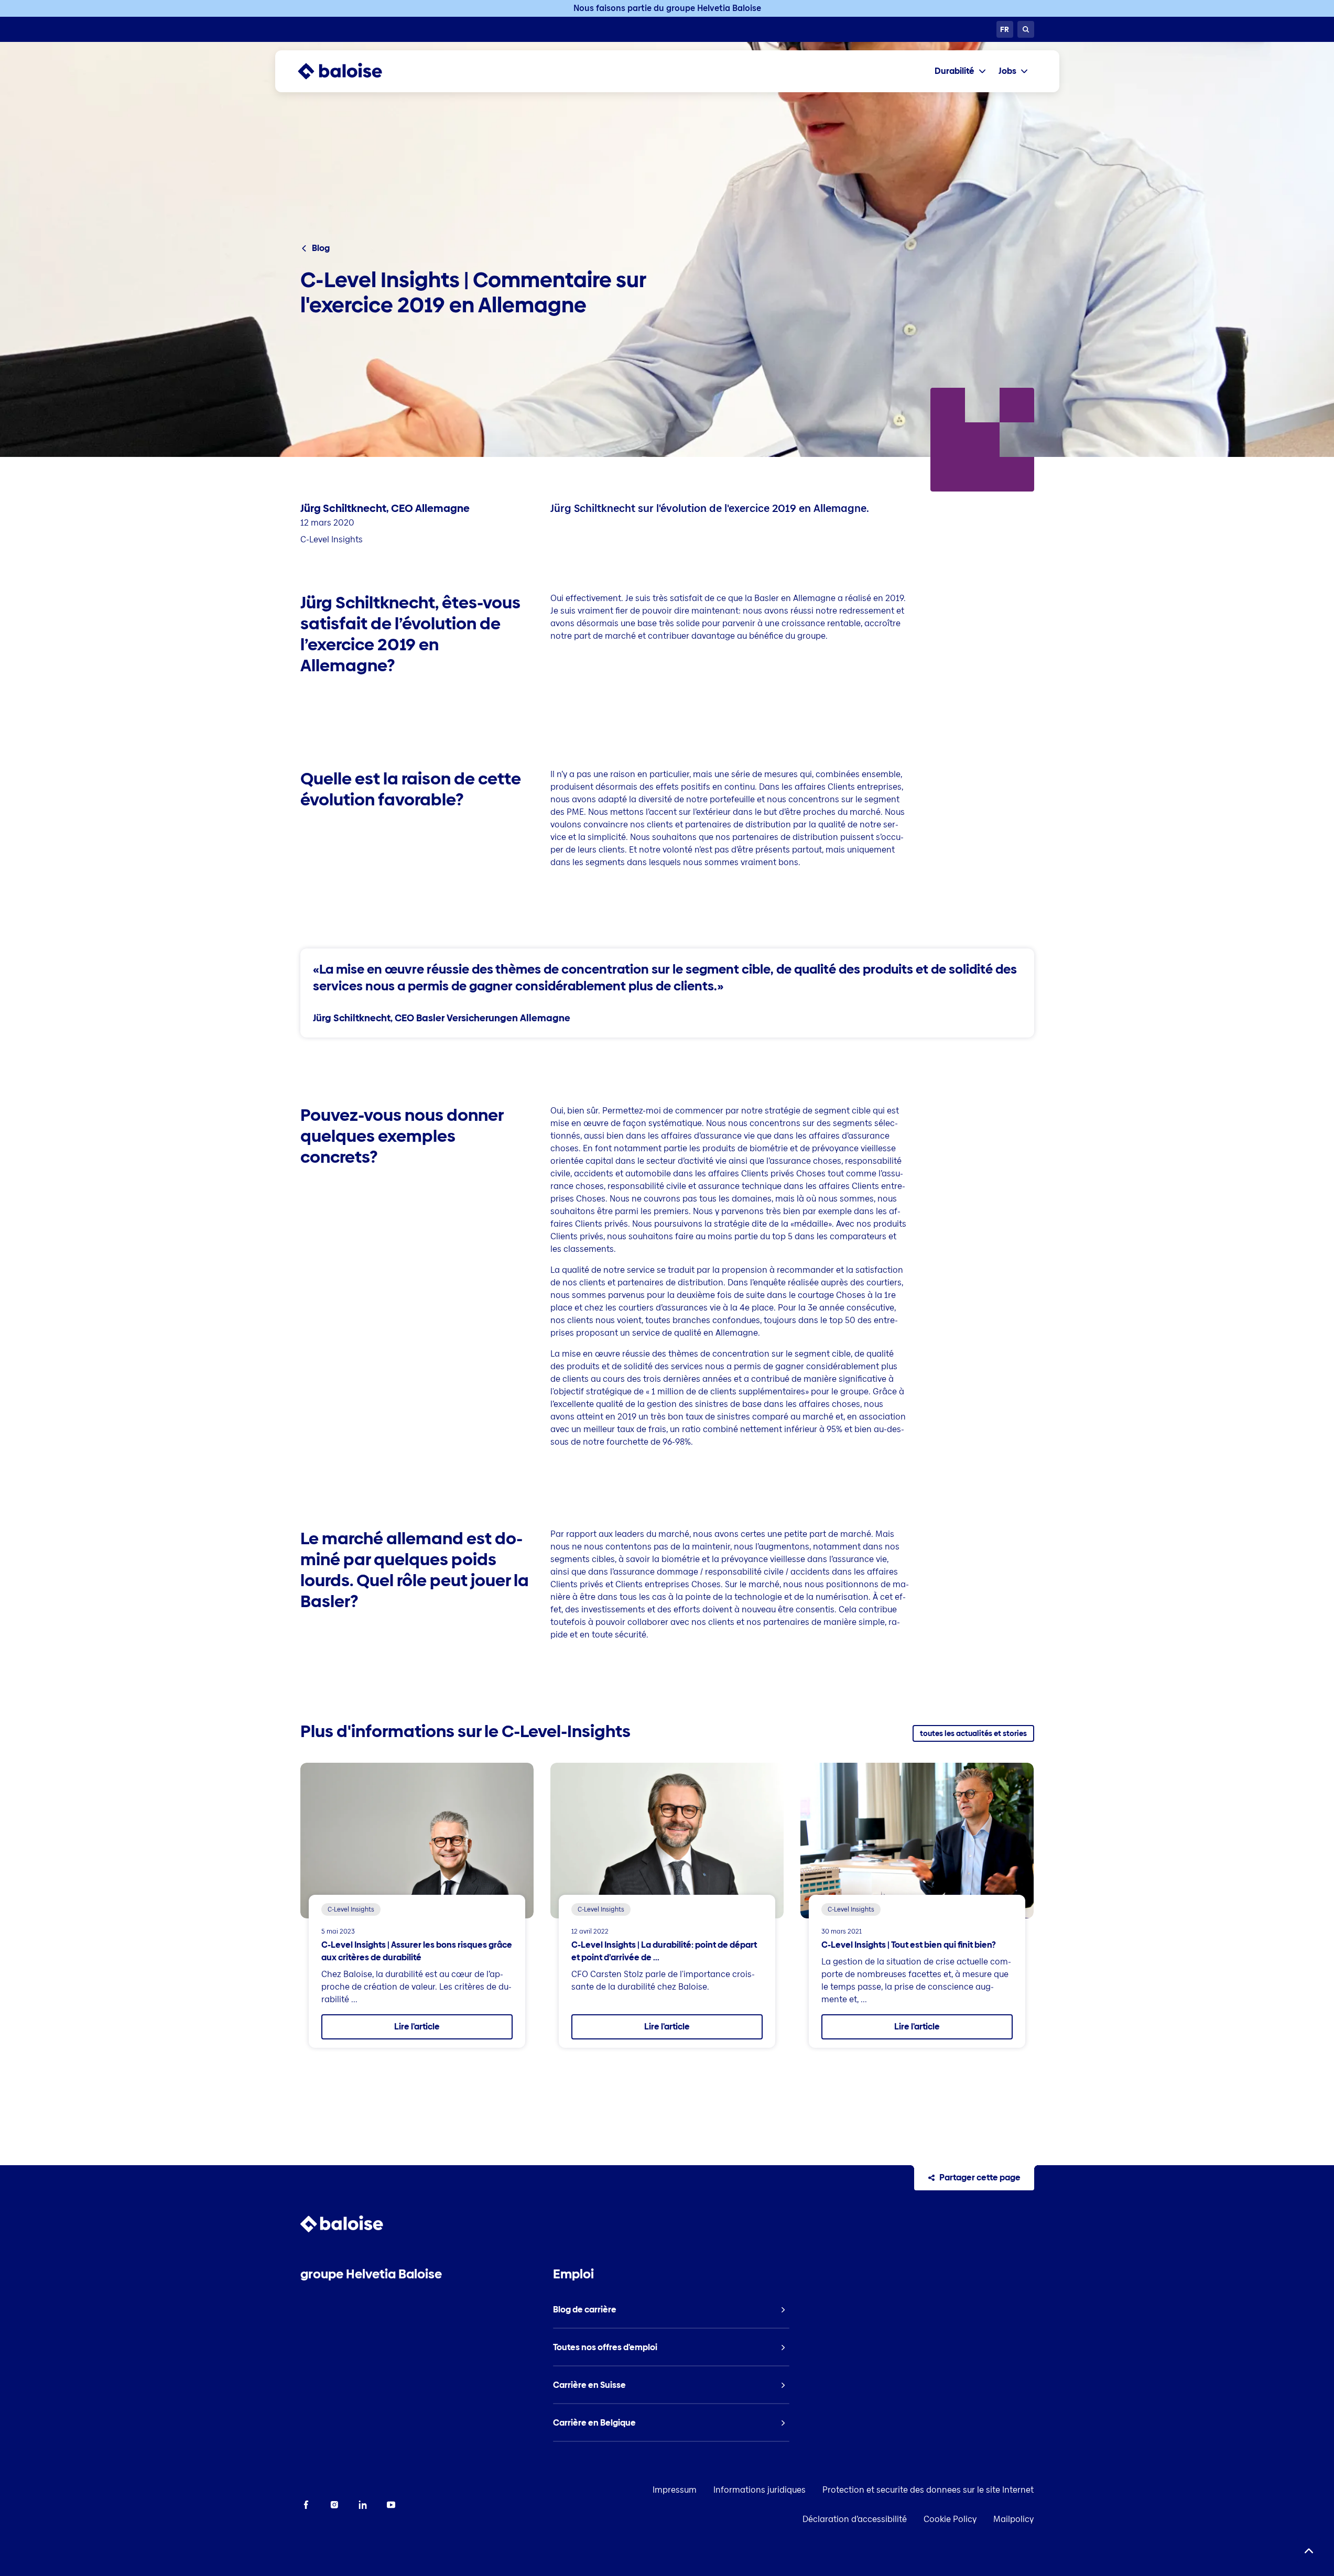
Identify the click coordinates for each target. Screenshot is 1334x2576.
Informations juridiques (760, 2490)
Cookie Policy (950, 2519)
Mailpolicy (1013, 2519)
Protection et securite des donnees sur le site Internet (928, 2490)
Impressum (675, 2490)
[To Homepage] (350, 71)
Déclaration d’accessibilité (855, 2519)
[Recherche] (1026, 29)
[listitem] (671, 2310)
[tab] (960, 71)
